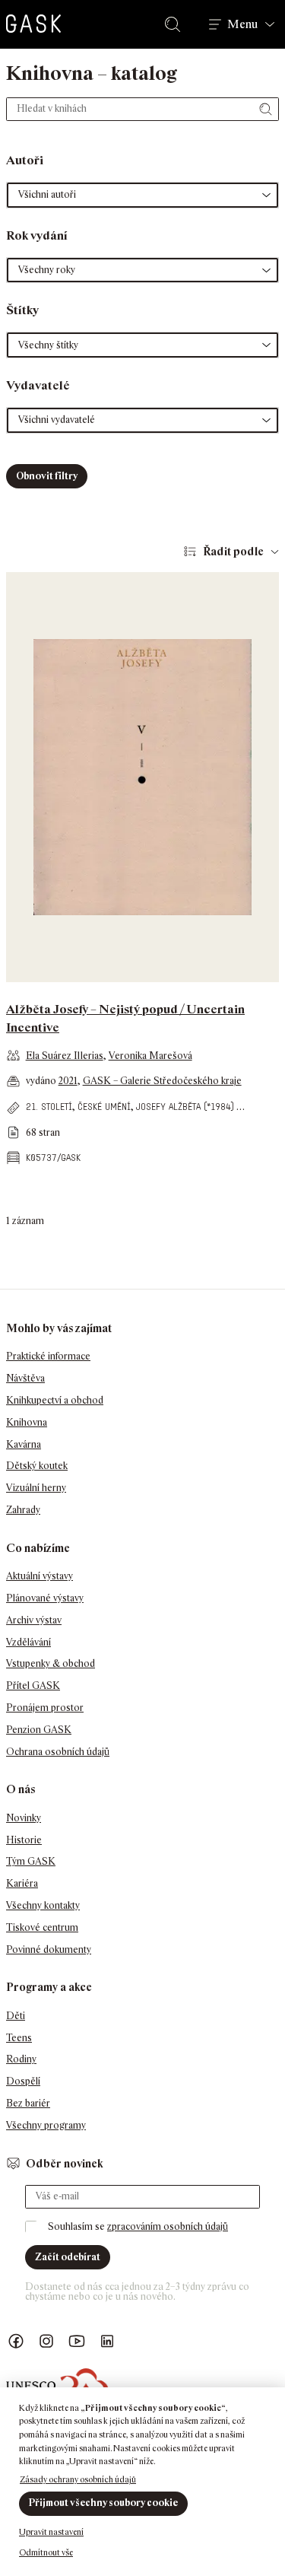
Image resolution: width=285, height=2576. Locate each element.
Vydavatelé (38, 385)
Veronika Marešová (150, 1056)
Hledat (176, 24)
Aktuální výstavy (40, 1576)
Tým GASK (31, 1861)
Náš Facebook (16, 2341)
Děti (16, 2016)
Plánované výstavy (45, 1598)
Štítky (22, 310)
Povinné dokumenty (49, 1949)
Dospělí (23, 2081)
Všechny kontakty (43, 1905)
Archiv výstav (34, 1620)
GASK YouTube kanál (77, 2341)
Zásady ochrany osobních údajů (78, 2479)
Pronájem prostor (45, 1708)
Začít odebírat (68, 2257)
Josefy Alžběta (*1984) (185, 1107)
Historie (24, 1840)
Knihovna (27, 1422)
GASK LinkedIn (107, 2341)
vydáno (42, 1081)
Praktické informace (48, 1356)
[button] (142, 195)
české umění (104, 1107)
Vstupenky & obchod (51, 1663)
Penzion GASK (39, 1730)
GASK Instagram (46, 2341)
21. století (49, 1107)
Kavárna (24, 1444)
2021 (68, 1081)
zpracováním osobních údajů (168, 2226)
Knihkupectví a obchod (55, 1400)
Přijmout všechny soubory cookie (103, 2503)
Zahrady (23, 1510)
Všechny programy (46, 2125)
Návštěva (25, 1378)
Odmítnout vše (46, 2552)
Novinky (24, 1818)
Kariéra (22, 1883)
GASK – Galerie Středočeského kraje (162, 1081)
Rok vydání (37, 235)
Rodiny (21, 2059)
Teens (19, 2038)
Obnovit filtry (47, 476)
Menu (242, 24)
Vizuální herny (36, 1488)
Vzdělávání (28, 1642)
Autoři (25, 160)
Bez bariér (28, 2103)
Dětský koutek (37, 1466)
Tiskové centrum (42, 1927)
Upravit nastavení (51, 2532)
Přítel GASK (33, 1686)
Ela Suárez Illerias (65, 1056)
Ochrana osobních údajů (58, 1752)
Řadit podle (233, 551)
